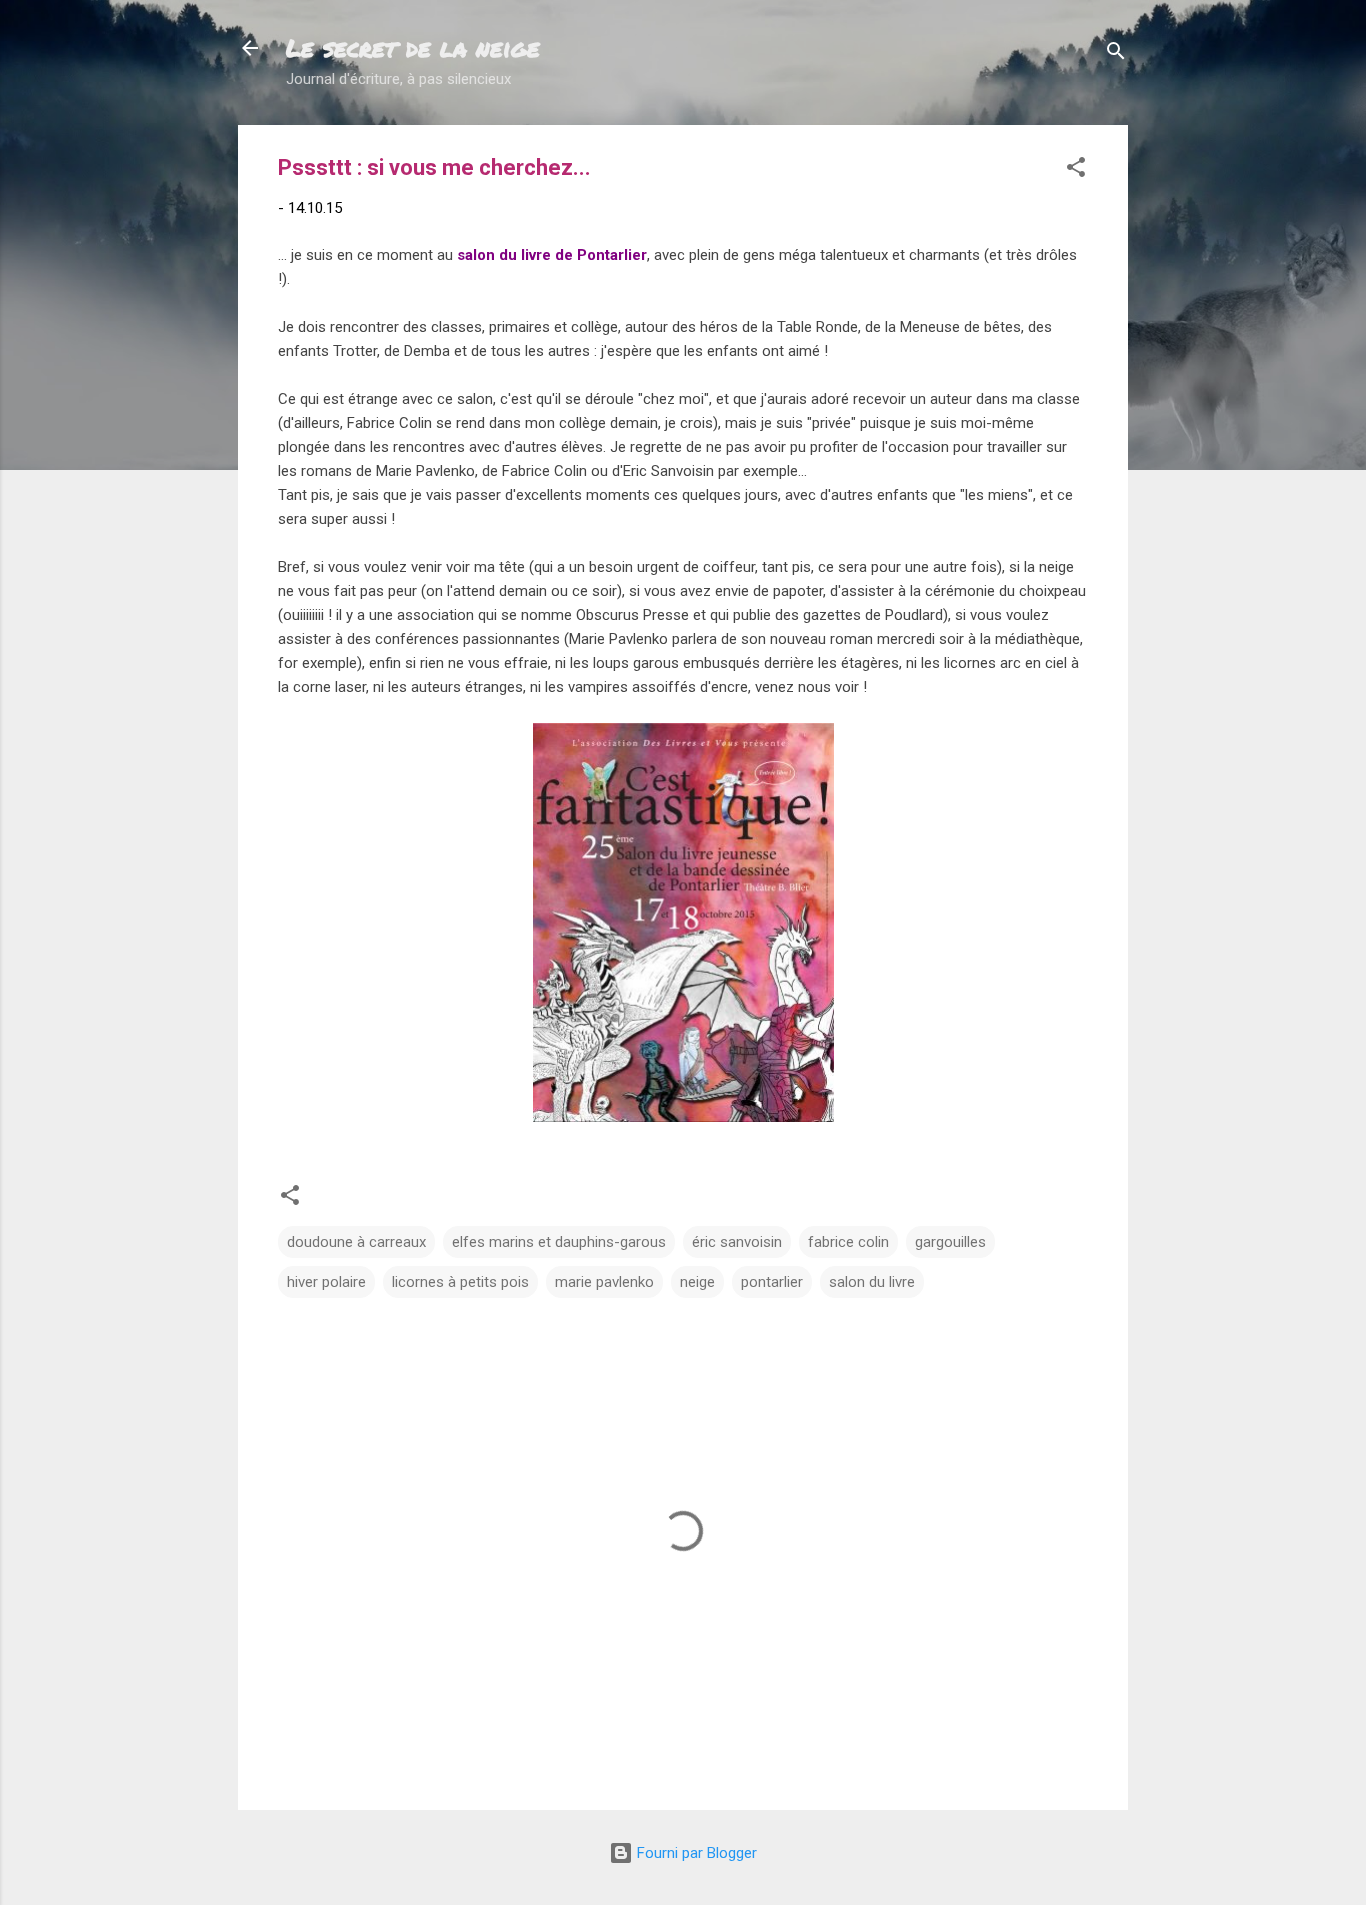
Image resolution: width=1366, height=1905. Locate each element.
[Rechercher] (1116, 54)
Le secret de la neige (413, 47)
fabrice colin (848, 1242)
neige (697, 1282)
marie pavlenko (604, 1282)
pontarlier (772, 1282)
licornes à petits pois (460, 1282)
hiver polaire (326, 1282)
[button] (1076, 170)
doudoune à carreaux (356, 1242)
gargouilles (950, 1242)
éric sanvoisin (737, 1242)
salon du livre (872, 1282)
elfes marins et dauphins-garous (559, 1242)
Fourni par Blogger (695, 1853)
